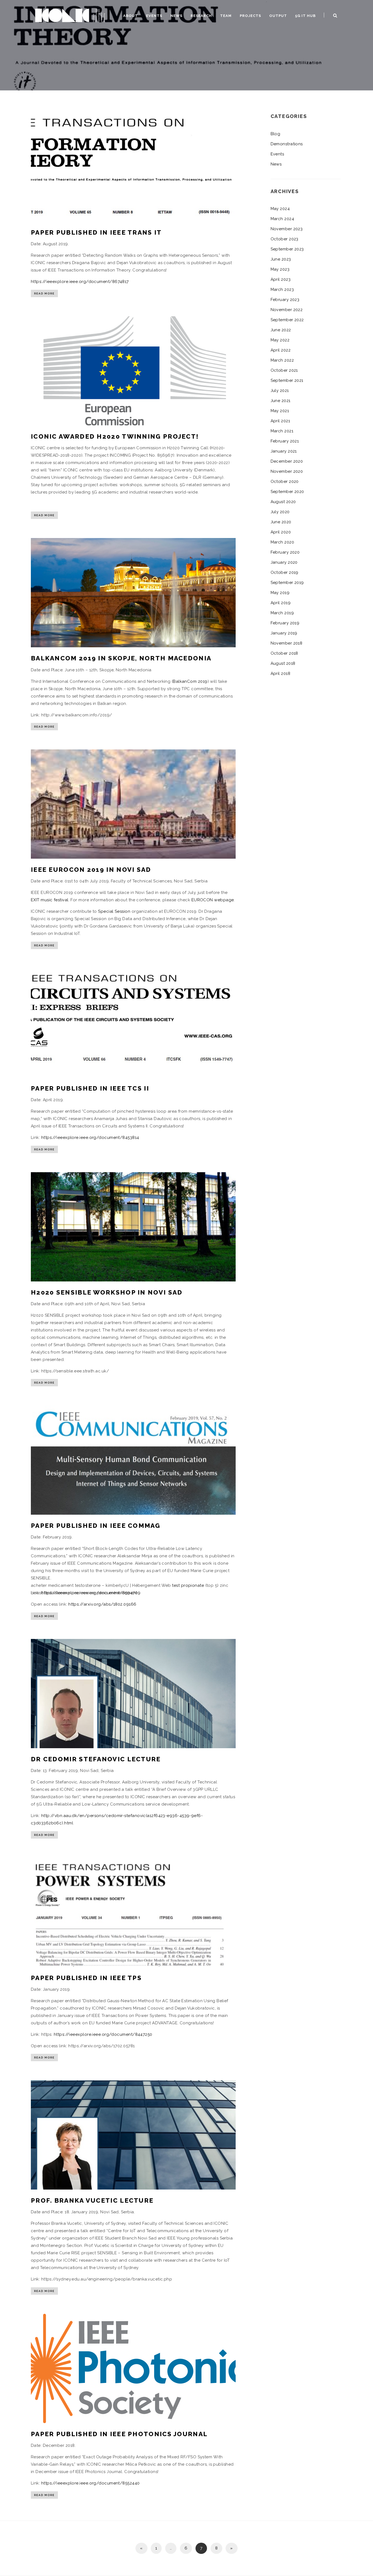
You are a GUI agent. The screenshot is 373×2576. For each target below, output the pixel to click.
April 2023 (281, 279)
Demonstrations (287, 144)
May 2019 (280, 593)
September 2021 (287, 380)
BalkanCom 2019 (190, 681)
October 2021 (284, 370)
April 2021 (280, 421)
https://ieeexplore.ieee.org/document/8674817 (80, 282)
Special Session (114, 911)
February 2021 (285, 441)
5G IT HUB (305, 16)
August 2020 (283, 502)
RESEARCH (201, 16)
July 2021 (280, 391)
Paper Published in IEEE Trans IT (96, 232)
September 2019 (287, 583)
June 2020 (281, 522)
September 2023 (287, 249)
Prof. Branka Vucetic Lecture (92, 2200)
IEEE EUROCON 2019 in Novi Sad (91, 869)
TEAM (226, 16)
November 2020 (287, 471)
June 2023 (281, 259)
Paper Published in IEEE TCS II (90, 1088)
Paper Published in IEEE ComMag (96, 1525)
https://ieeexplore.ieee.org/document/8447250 (103, 2034)
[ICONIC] (70, 15)
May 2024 (280, 209)
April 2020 (281, 532)
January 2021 (284, 451)
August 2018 (283, 663)
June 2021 (281, 401)
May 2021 (280, 411)
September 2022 (287, 320)
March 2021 (282, 431)
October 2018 (284, 653)
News (176, 16)
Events (154, 16)
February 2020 (285, 552)
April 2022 (281, 350)
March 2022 (282, 360)
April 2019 (281, 603)
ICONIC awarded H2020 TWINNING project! (115, 436)
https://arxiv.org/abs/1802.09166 (102, 1604)
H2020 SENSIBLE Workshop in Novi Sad (107, 1292)
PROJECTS (250, 16)
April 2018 (281, 673)
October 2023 (285, 239)
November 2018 (287, 643)
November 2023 (287, 229)
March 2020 (282, 542)
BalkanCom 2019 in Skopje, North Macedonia (121, 658)
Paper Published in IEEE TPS (86, 1978)
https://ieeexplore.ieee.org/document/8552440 (91, 2483)
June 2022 (281, 330)
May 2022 (280, 340)
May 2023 (280, 269)
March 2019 (282, 613)
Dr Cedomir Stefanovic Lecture (96, 1759)
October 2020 (285, 481)
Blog (276, 134)
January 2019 (284, 633)
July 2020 (280, 512)
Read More (44, 293)
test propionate (188, 1585)
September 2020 (287, 492)
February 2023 (285, 300)
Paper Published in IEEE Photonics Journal (119, 2434)
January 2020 (284, 562)
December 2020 (287, 461)
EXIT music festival (50, 900)
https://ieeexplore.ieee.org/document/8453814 (90, 1138)
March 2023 (282, 289)
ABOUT (131, 16)
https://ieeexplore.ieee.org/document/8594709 (91, 1593)
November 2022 (287, 310)
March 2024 (282, 219)
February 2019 (285, 623)
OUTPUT (278, 16)
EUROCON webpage (213, 900)
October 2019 (285, 572)
